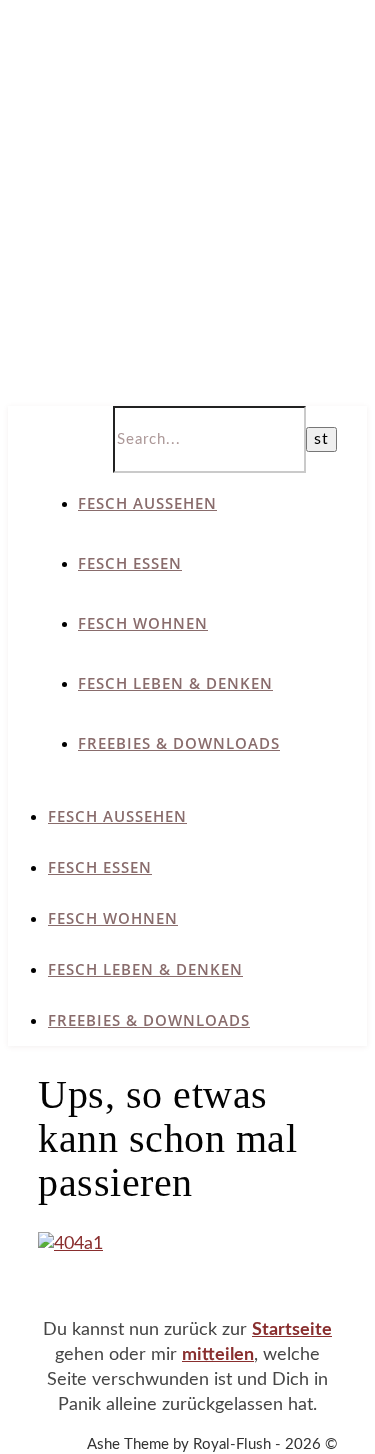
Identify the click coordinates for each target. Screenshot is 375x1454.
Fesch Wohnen (143, 623)
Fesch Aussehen (147, 503)
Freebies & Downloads (179, 743)
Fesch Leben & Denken (175, 683)
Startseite (292, 1330)
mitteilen (218, 1355)
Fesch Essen (130, 563)
